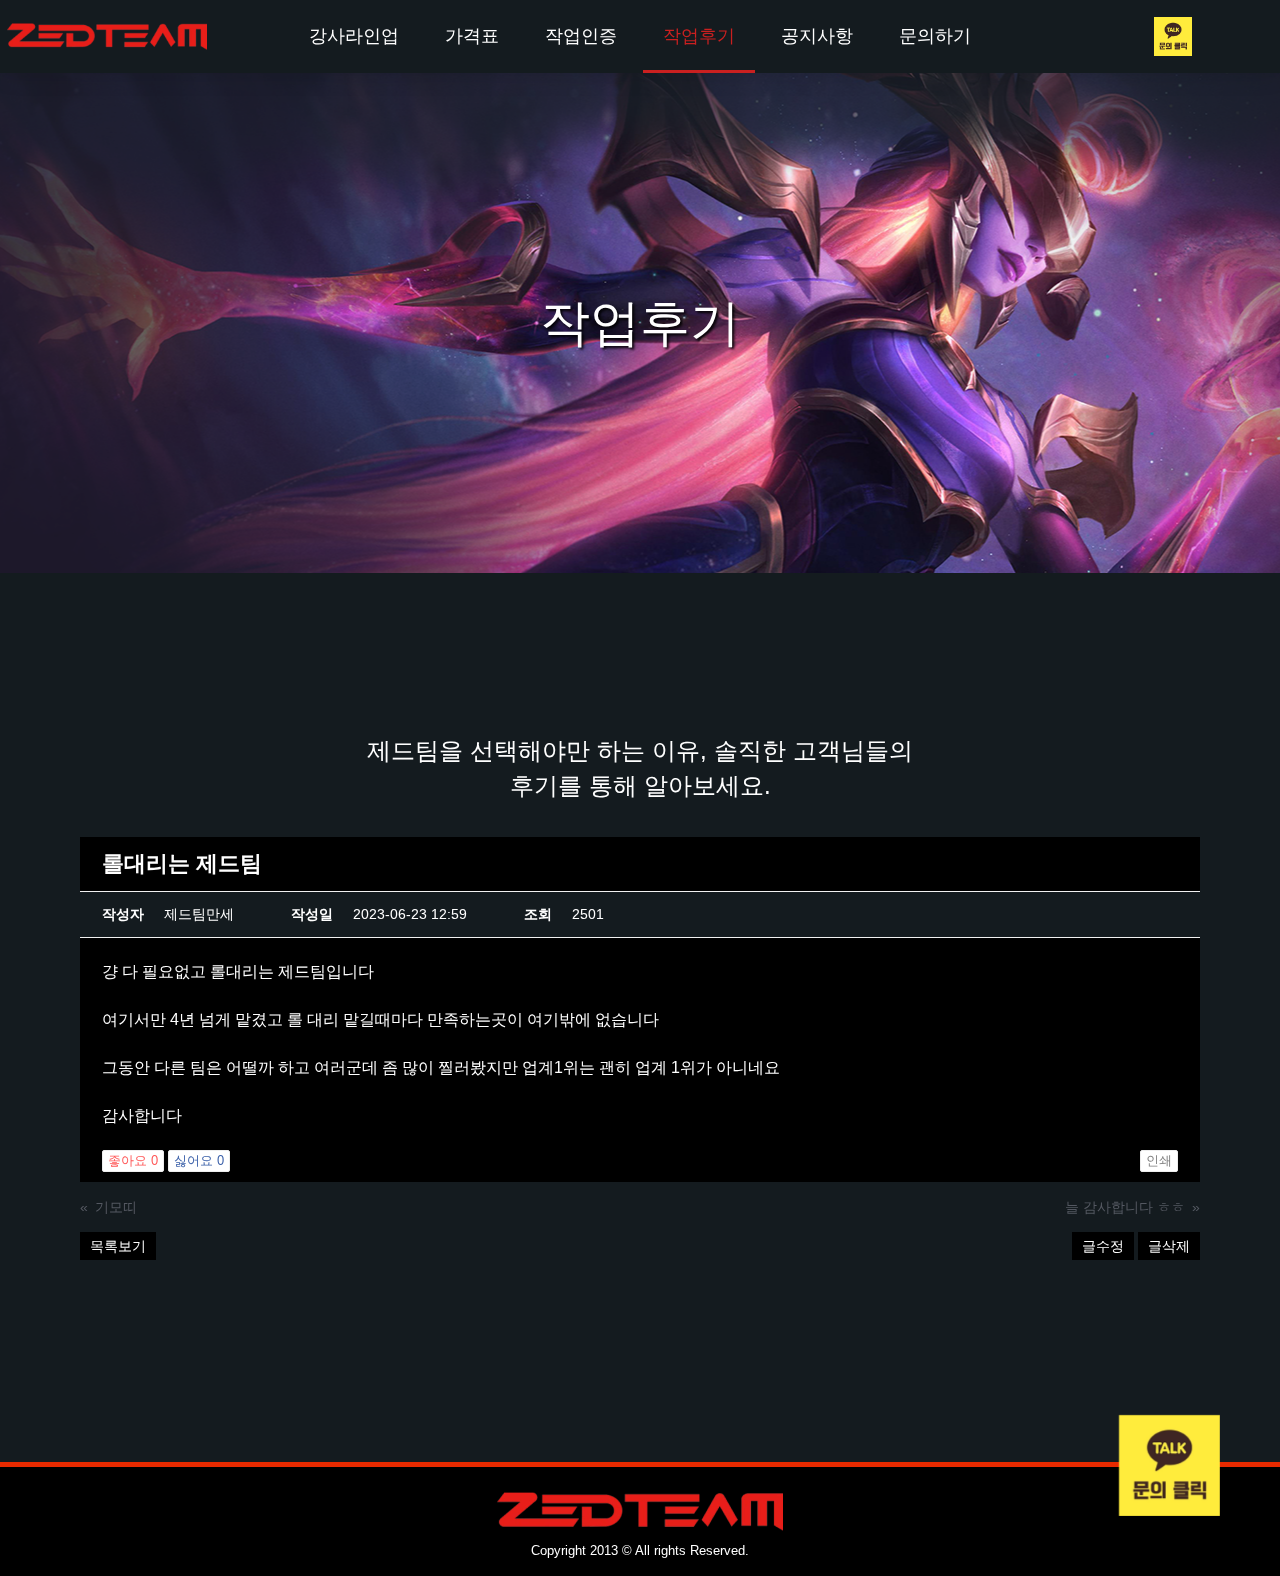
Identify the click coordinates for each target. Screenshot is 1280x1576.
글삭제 (1169, 1246)
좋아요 (133, 1160)
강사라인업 (354, 36)
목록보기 (118, 1246)
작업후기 (699, 36)
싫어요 (199, 1160)
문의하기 (935, 36)
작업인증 (581, 36)
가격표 (472, 36)
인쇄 (1159, 1160)
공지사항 (817, 36)
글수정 (1103, 1246)
